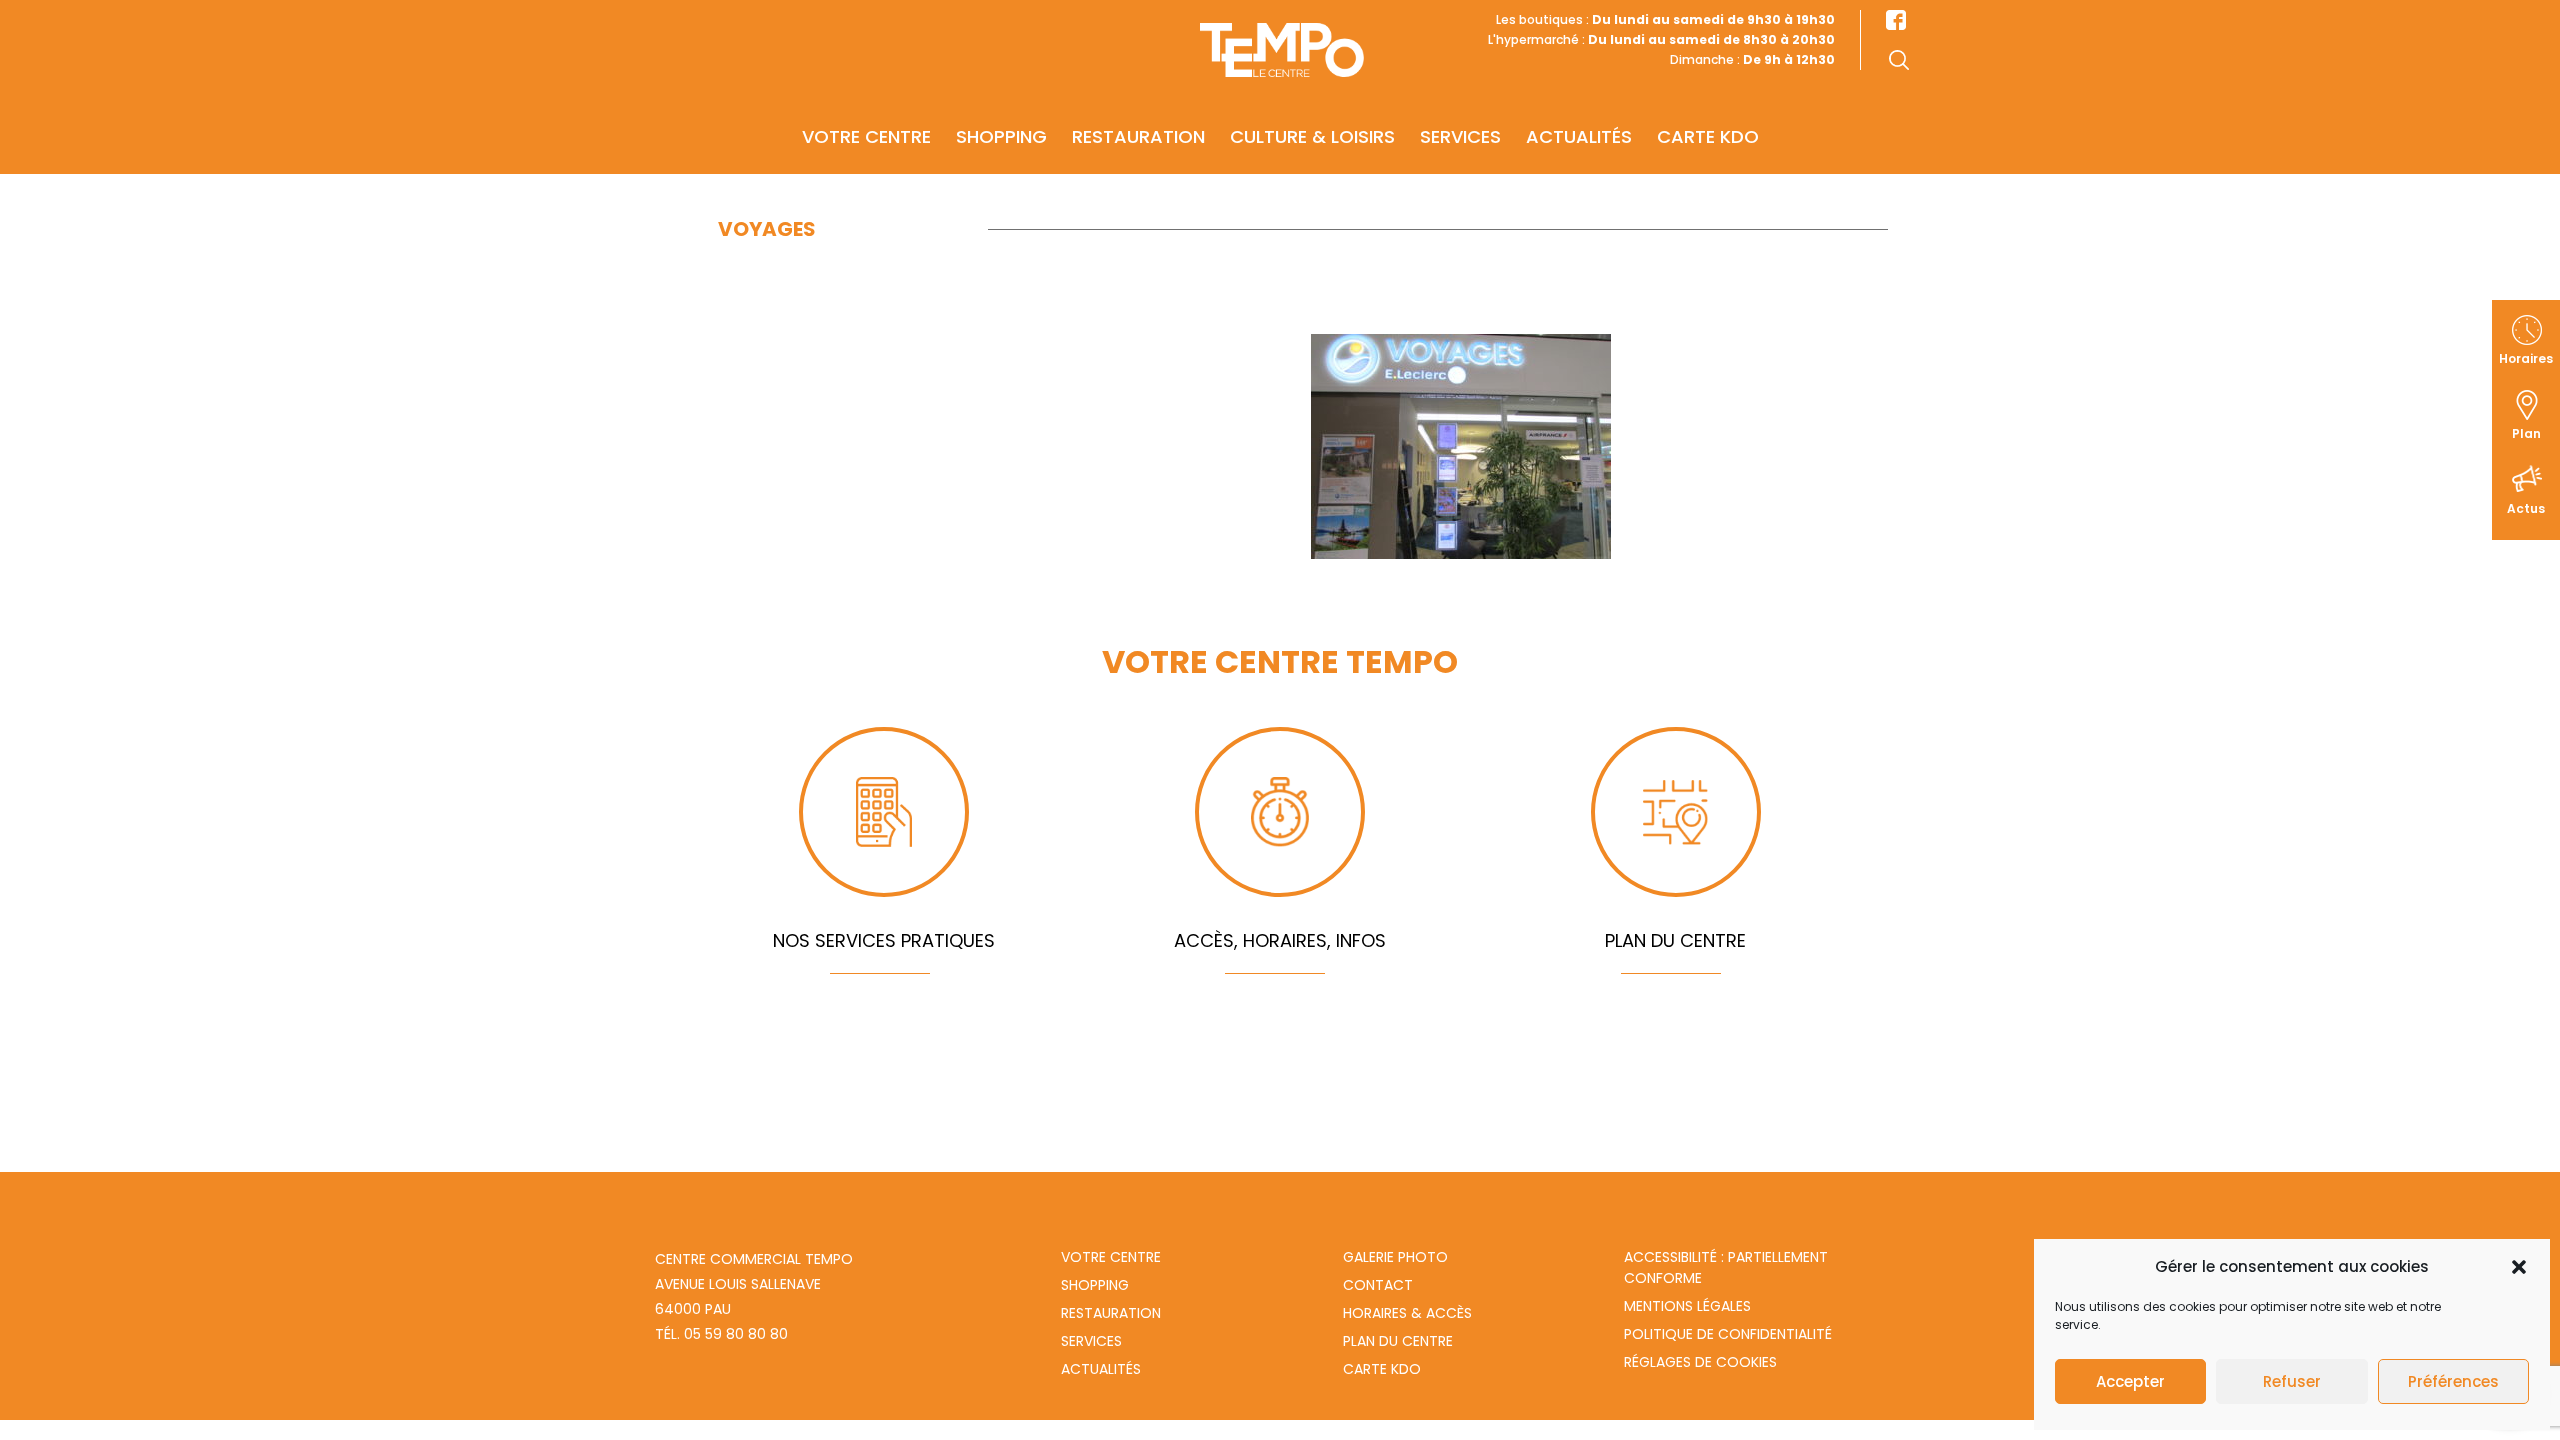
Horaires (2526, 358)
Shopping (1001, 136)
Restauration (1138, 136)
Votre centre (866, 136)
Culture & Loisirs (1312, 136)
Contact (1378, 1285)
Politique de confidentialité (1728, 1334)
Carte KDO (1708, 136)
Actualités (1579, 136)
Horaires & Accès (1407, 1313)
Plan (2526, 433)
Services (1460, 136)
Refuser (2292, 1381)
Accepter (2130, 1381)
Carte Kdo (1382, 1369)
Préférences (2453, 1381)
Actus (2526, 508)
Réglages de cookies (1700, 1362)
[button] (2519, 1267)
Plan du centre (1398, 1341)
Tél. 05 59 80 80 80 (721, 1334)
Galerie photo (1395, 1257)
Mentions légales (1687, 1306)
